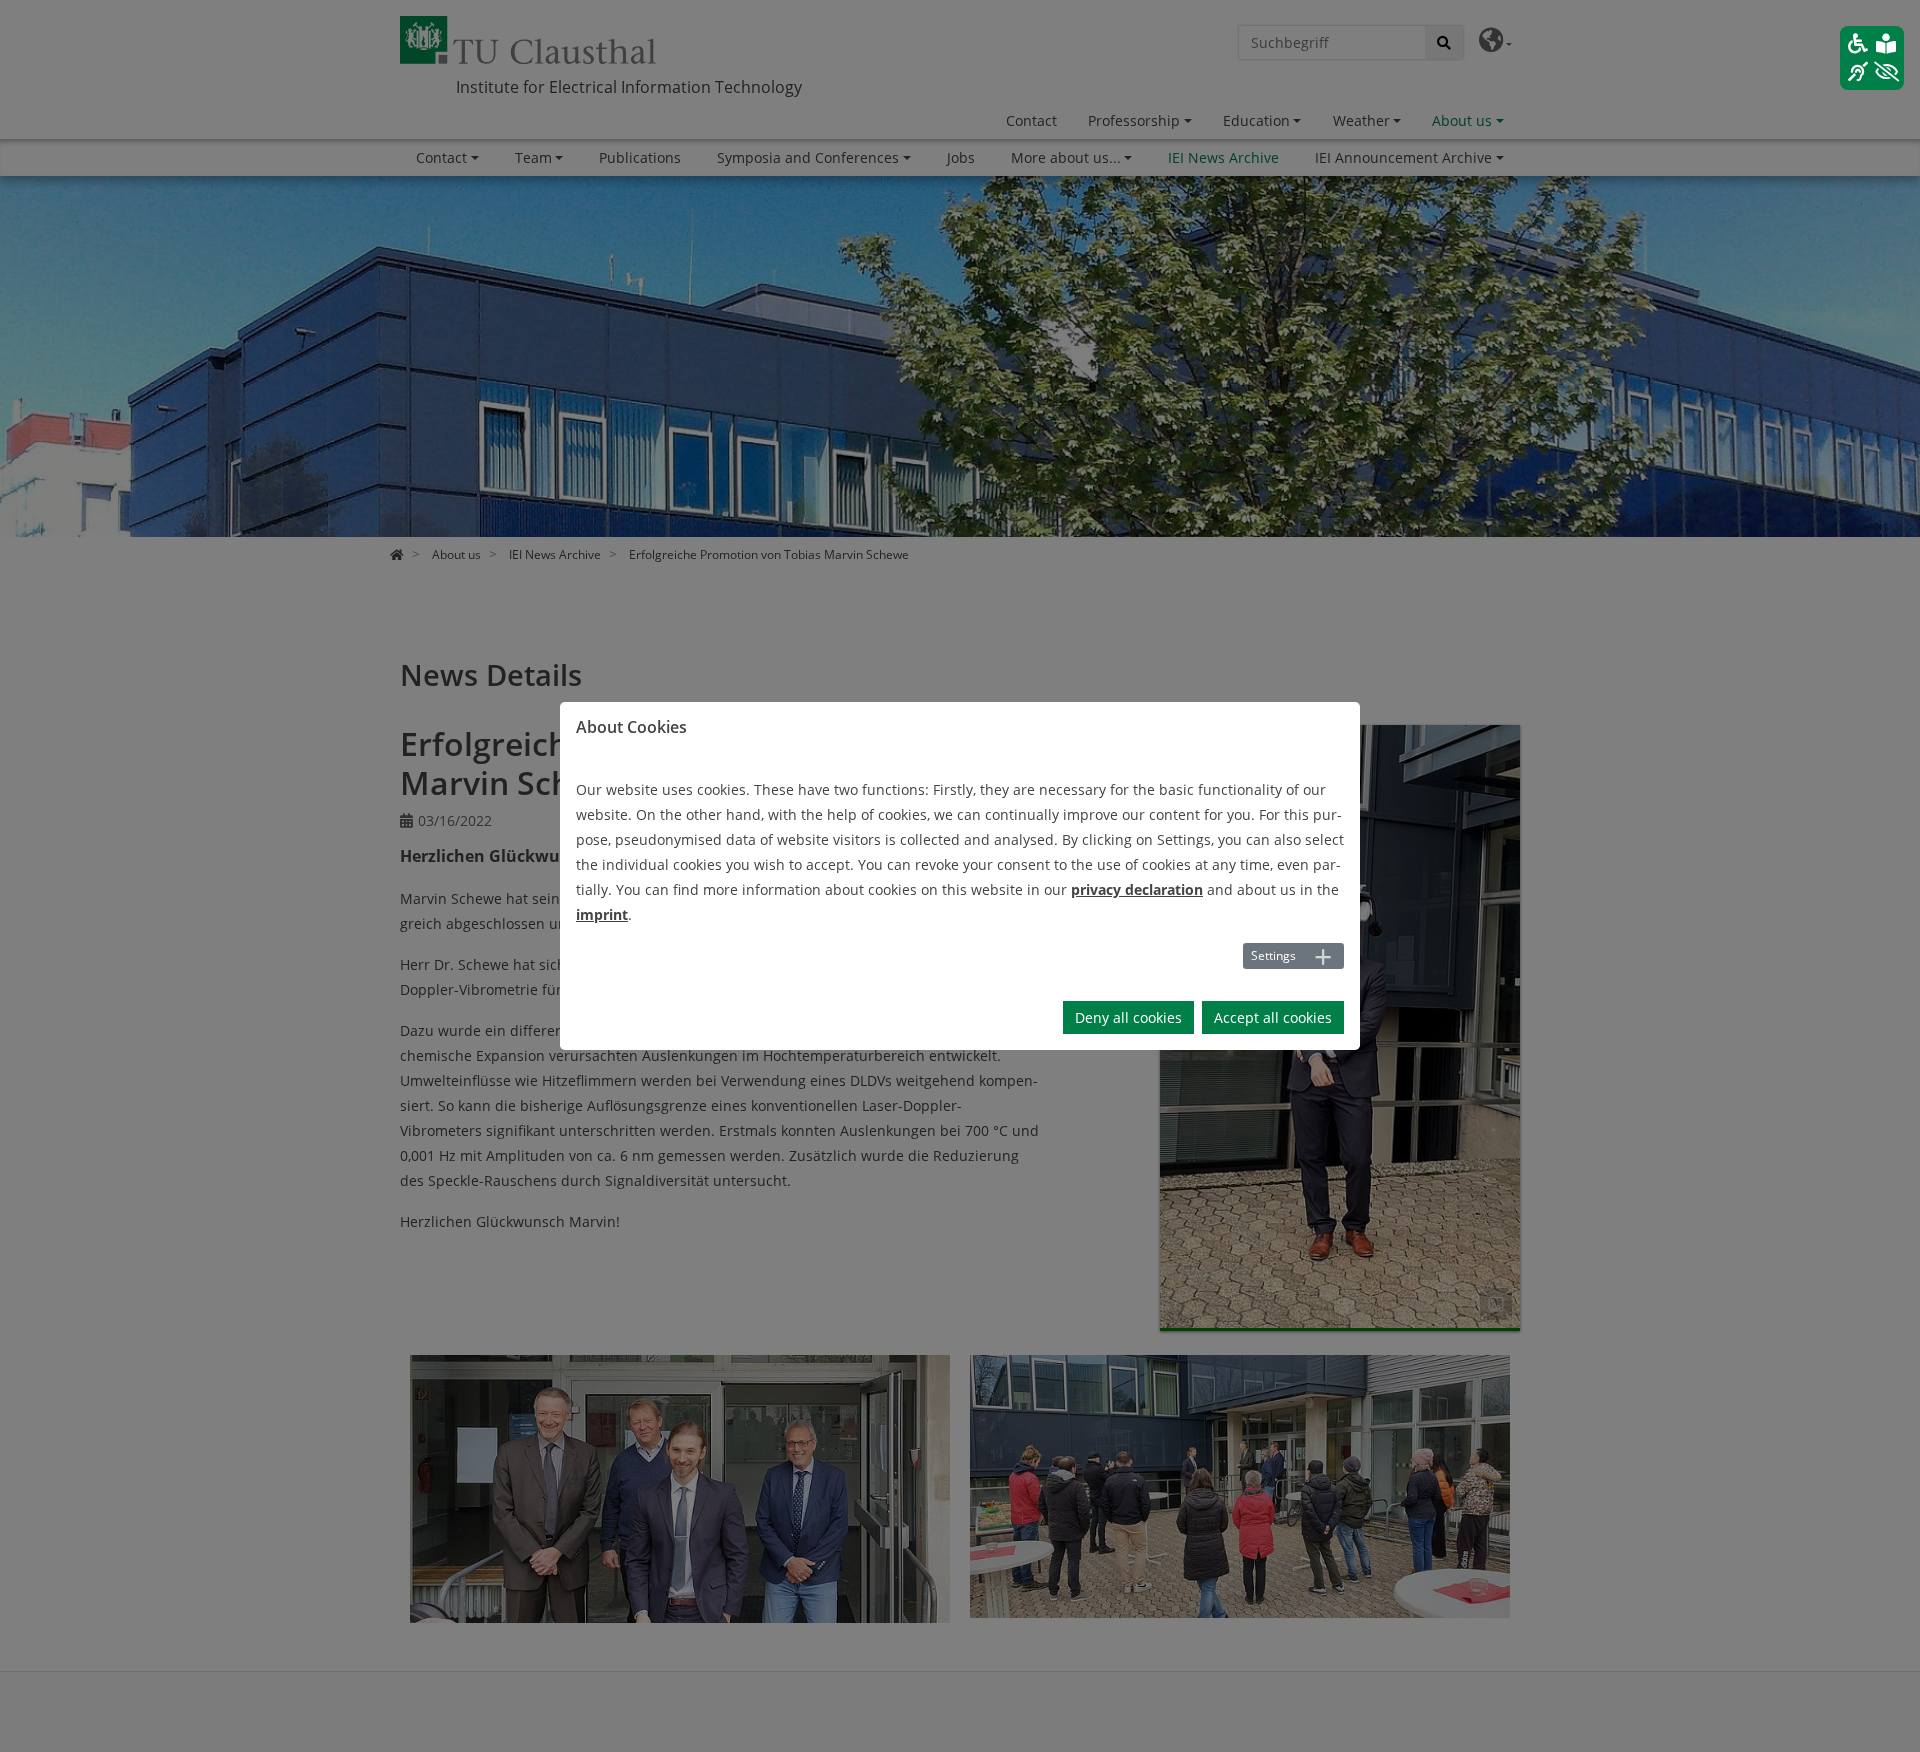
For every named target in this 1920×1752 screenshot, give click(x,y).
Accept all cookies (1273, 1017)
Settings (1273, 955)
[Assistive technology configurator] (1872, 58)
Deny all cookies (1128, 1017)
